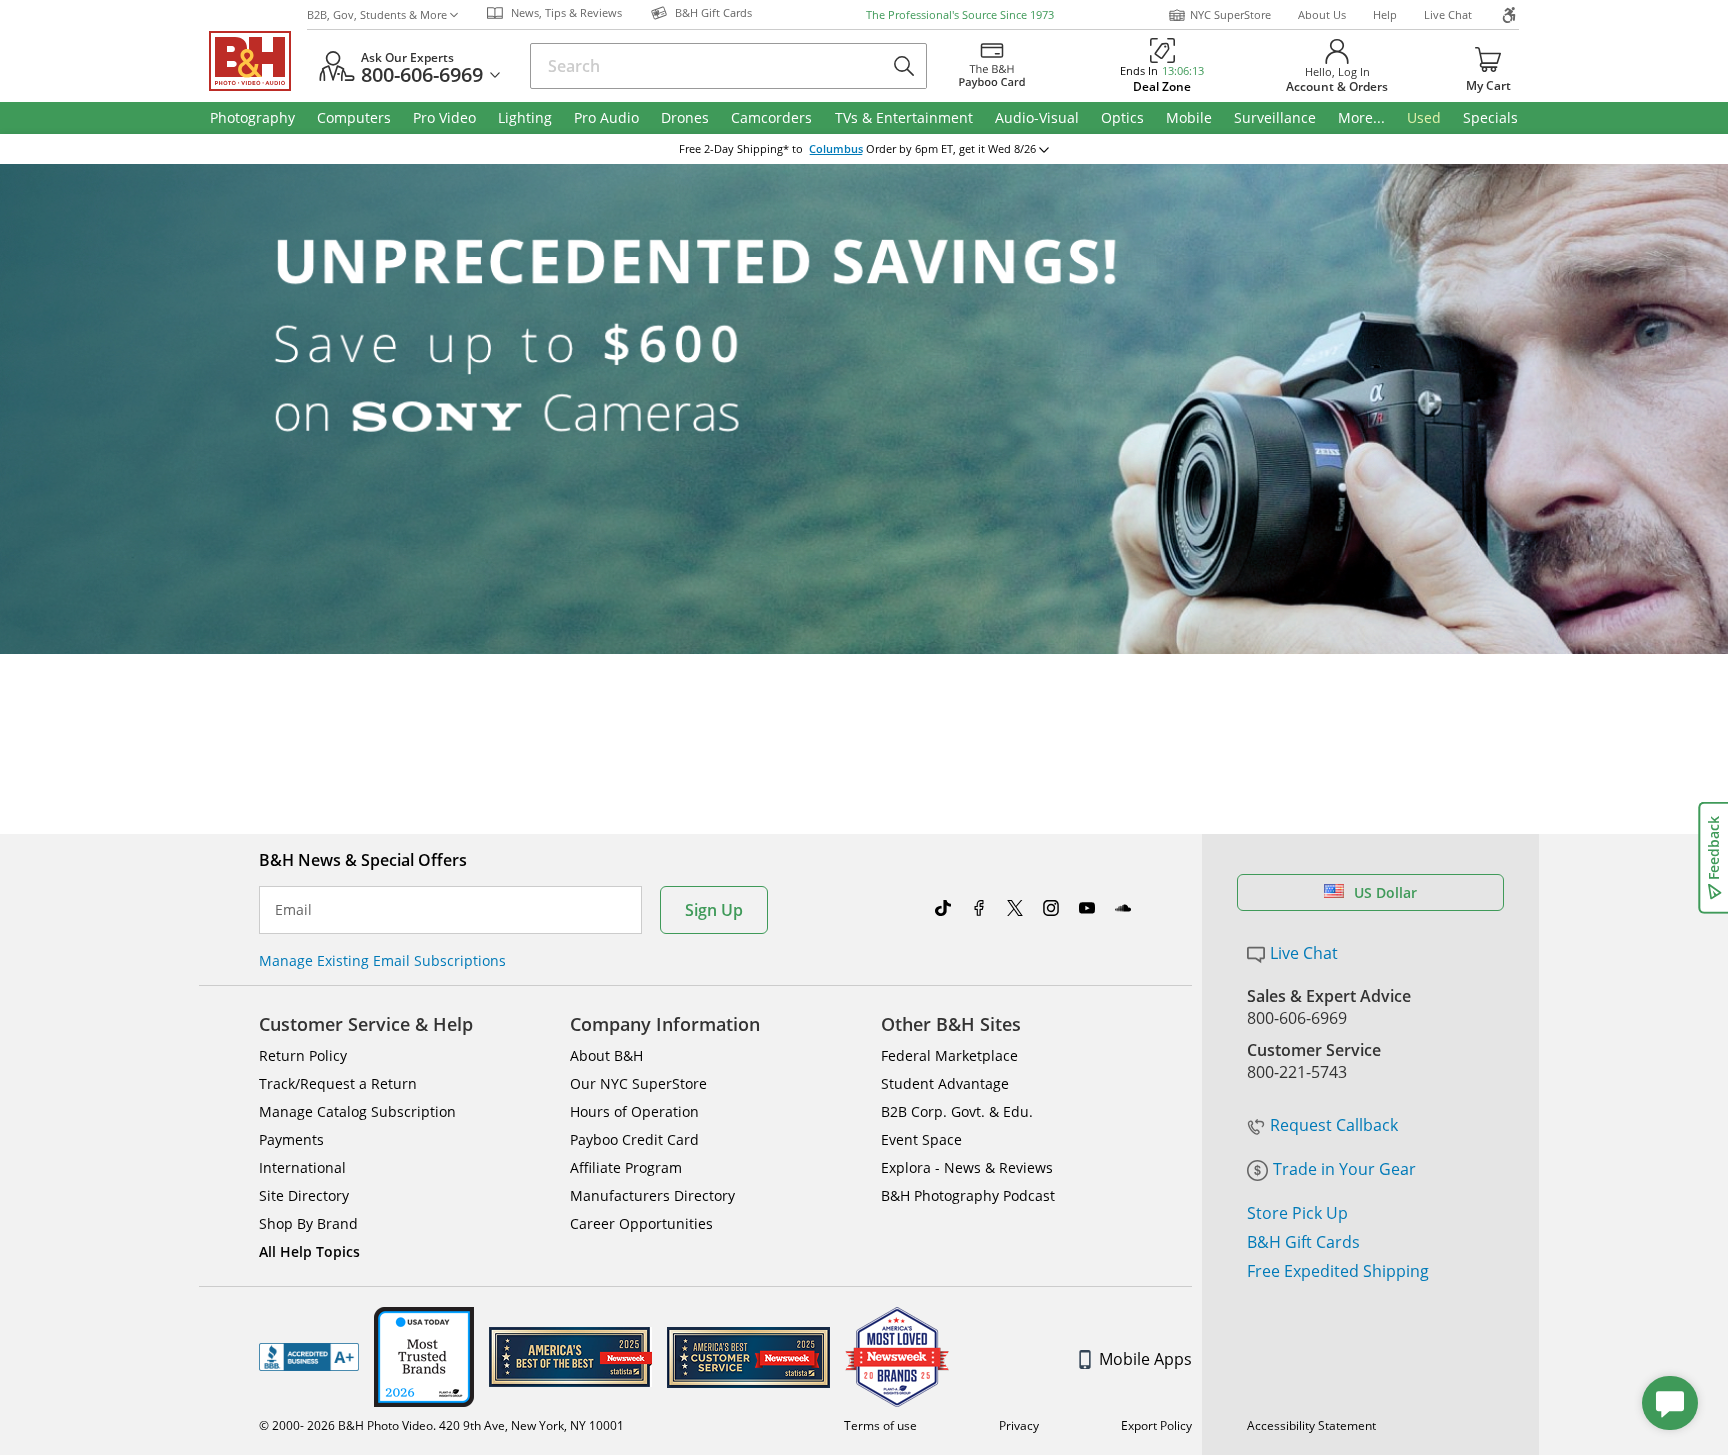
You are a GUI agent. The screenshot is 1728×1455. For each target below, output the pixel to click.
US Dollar (1385, 892)
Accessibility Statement (1311, 1425)
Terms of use (880, 1425)
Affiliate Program (626, 1167)
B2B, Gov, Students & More (377, 14)
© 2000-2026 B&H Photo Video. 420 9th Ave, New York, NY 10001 (441, 1425)
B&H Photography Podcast (968, 1195)
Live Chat (1448, 14)
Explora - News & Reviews (967, 1167)
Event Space (921, 1139)
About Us (1322, 14)
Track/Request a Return (338, 1083)
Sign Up (714, 910)
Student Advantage (945, 1083)
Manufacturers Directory (652, 1195)
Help (1385, 14)
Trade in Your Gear (1344, 1169)
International (302, 1167)
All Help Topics (309, 1251)
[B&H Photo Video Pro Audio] (258, 61)
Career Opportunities (641, 1223)
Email (293, 910)
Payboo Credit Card (634, 1139)
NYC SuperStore (1230, 14)
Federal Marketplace (949, 1055)
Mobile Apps (1145, 1359)
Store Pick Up (1297, 1213)
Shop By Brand (308, 1223)
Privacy (1019, 1425)
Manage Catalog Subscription (357, 1111)
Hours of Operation (634, 1111)
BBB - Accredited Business (309, 1357)
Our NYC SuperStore (638, 1083)
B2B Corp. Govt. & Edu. (957, 1111)
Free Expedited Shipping (1338, 1271)
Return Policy (303, 1055)
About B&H (606, 1055)
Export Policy (1156, 1425)
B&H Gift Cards (1303, 1242)
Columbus (836, 149)
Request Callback (1334, 1125)
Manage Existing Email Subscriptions (382, 960)
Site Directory (304, 1195)
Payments (291, 1139)
